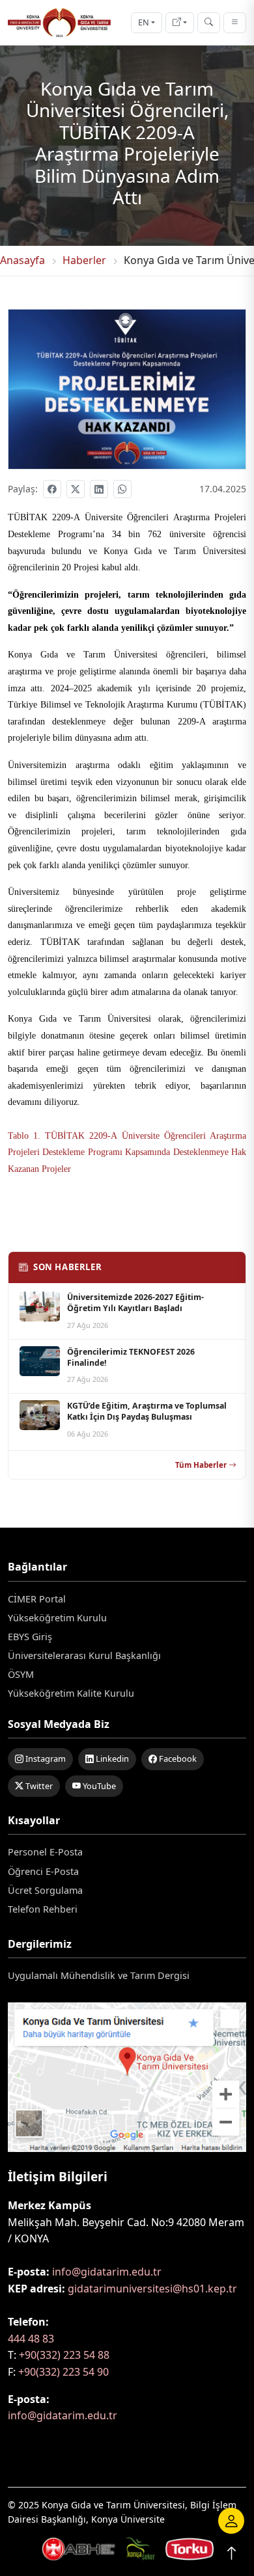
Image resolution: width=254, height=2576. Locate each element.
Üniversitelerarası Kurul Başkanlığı (84, 1655)
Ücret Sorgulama (45, 1890)
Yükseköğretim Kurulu (57, 1618)
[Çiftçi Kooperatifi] (190, 2547)
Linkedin (111, 1759)
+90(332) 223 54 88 (64, 2355)
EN (144, 22)
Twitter (38, 1786)
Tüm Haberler (201, 1465)
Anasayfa (22, 260)
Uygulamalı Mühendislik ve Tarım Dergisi (99, 1975)
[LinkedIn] (99, 489)
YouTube (98, 1786)
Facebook (177, 1759)
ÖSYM (21, 1674)
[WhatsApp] (122, 489)
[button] (231, 2521)
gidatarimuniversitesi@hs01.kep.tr (152, 2289)
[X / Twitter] (76, 489)
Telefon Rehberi (43, 1909)
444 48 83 (31, 2339)
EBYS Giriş (30, 1637)
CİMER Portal (37, 1599)
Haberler (84, 260)
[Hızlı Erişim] (180, 23)
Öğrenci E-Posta (43, 1871)
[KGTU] (59, 22)
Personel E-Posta (45, 1852)
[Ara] (209, 23)
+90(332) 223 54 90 (63, 2372)
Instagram (45, 1759)
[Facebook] (52, 489)
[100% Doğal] (141, 2547)
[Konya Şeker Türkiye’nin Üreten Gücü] (78, 2547)
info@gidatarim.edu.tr (107, 2272)
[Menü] (235, 23)
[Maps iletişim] (127, 2081)
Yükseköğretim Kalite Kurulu (71, 1693)
